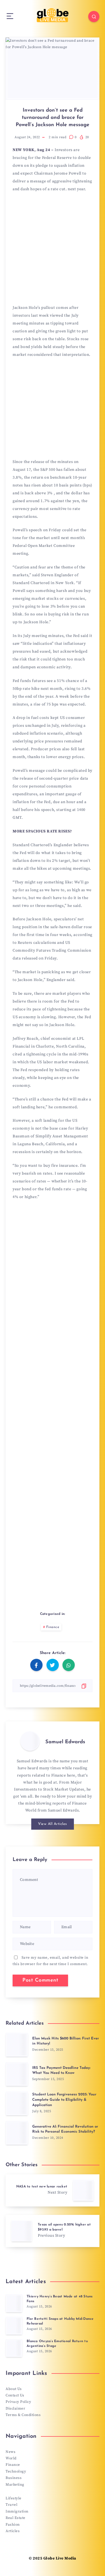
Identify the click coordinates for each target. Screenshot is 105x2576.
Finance (53, 1627)
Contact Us (15, 2395)
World (11, 2458)
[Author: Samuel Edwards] (30, 1741)
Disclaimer (15, 2408)
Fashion (13, 2525)
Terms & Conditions (23, 2415)
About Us (14, 2389)
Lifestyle (14, 2498)
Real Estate (16, 2518)
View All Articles (53, 1824)
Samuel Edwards (65, 1742)
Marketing (15, 2485)
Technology (16, 2471)
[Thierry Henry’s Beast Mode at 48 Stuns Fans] (14, 2303)
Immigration (17, 2511)
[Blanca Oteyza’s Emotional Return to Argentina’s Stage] (14, 2348)
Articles (13, 2531)
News (11, 2452)
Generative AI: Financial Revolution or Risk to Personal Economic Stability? (65, 2129)
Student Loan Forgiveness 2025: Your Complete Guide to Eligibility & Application (64, 2100)
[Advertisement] (53, 250)
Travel (11, 2505)
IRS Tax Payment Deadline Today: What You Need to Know (61, 2071)
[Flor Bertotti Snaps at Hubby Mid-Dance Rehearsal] (14, 2326)
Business (14, 2478)
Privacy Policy (18, 2402)
